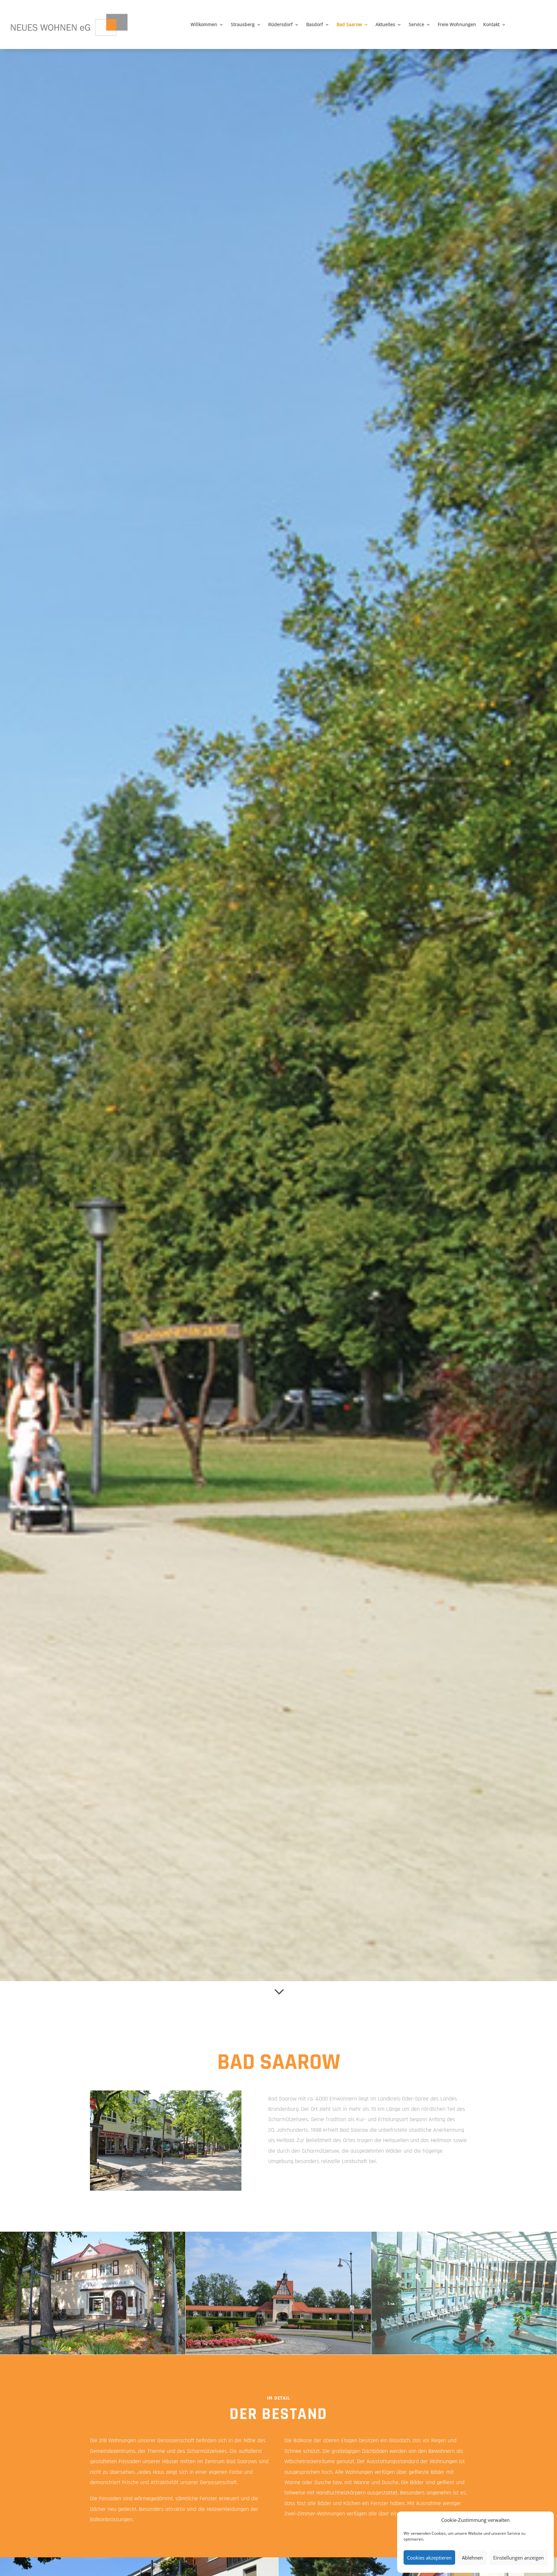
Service (416, 25)
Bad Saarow (349, 25)
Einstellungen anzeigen (518, 2558)
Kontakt (491, 25)
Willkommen (204, 25)
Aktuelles (385, 25)
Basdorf (315, 25)
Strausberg (243, 25)
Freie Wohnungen (457, 25)
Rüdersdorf (280, 25)
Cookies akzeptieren (429, 2558)
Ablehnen (472, 2558)
